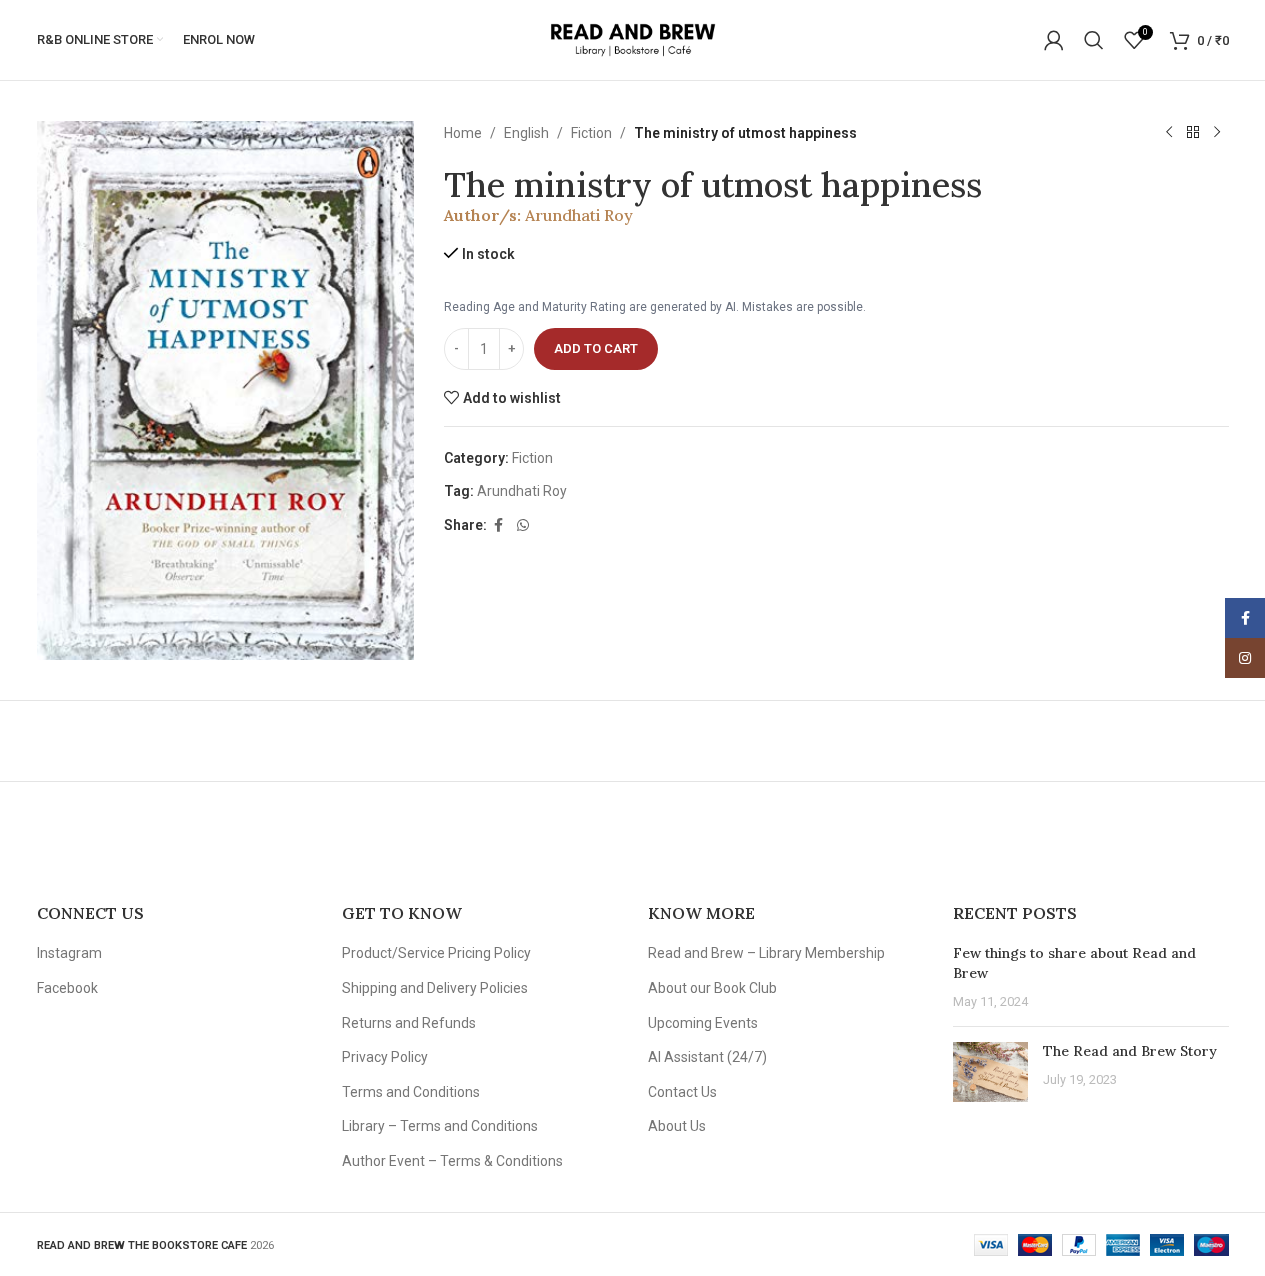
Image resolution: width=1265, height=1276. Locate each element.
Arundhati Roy (579, 215)
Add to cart (596, 348)
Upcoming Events (703, 1023)
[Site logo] (632, 39)
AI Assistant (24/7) (707, 1057)
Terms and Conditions (411, 1092)
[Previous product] (1169, 133)
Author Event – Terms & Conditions (452, 1161)
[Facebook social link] (499, 525)
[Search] (1094, 40)
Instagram (69, 953)
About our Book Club (712, 988)
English (526, 133)
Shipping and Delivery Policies (435, 988)
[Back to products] (1193, 133)
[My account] (1054, 40)
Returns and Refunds (409, 1023)
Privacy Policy (385, 1057)
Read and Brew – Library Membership (766, 953)
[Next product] (1217, 133)
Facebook (67, 988)
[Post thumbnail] (990, 1072)
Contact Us (682, 1092)
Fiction (591, 133)
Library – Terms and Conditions (440, 1126)
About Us (677, 1126)
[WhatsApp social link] (523, 525)
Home (463, 133)
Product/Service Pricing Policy (436, 953)
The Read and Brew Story (1130, 1051)
